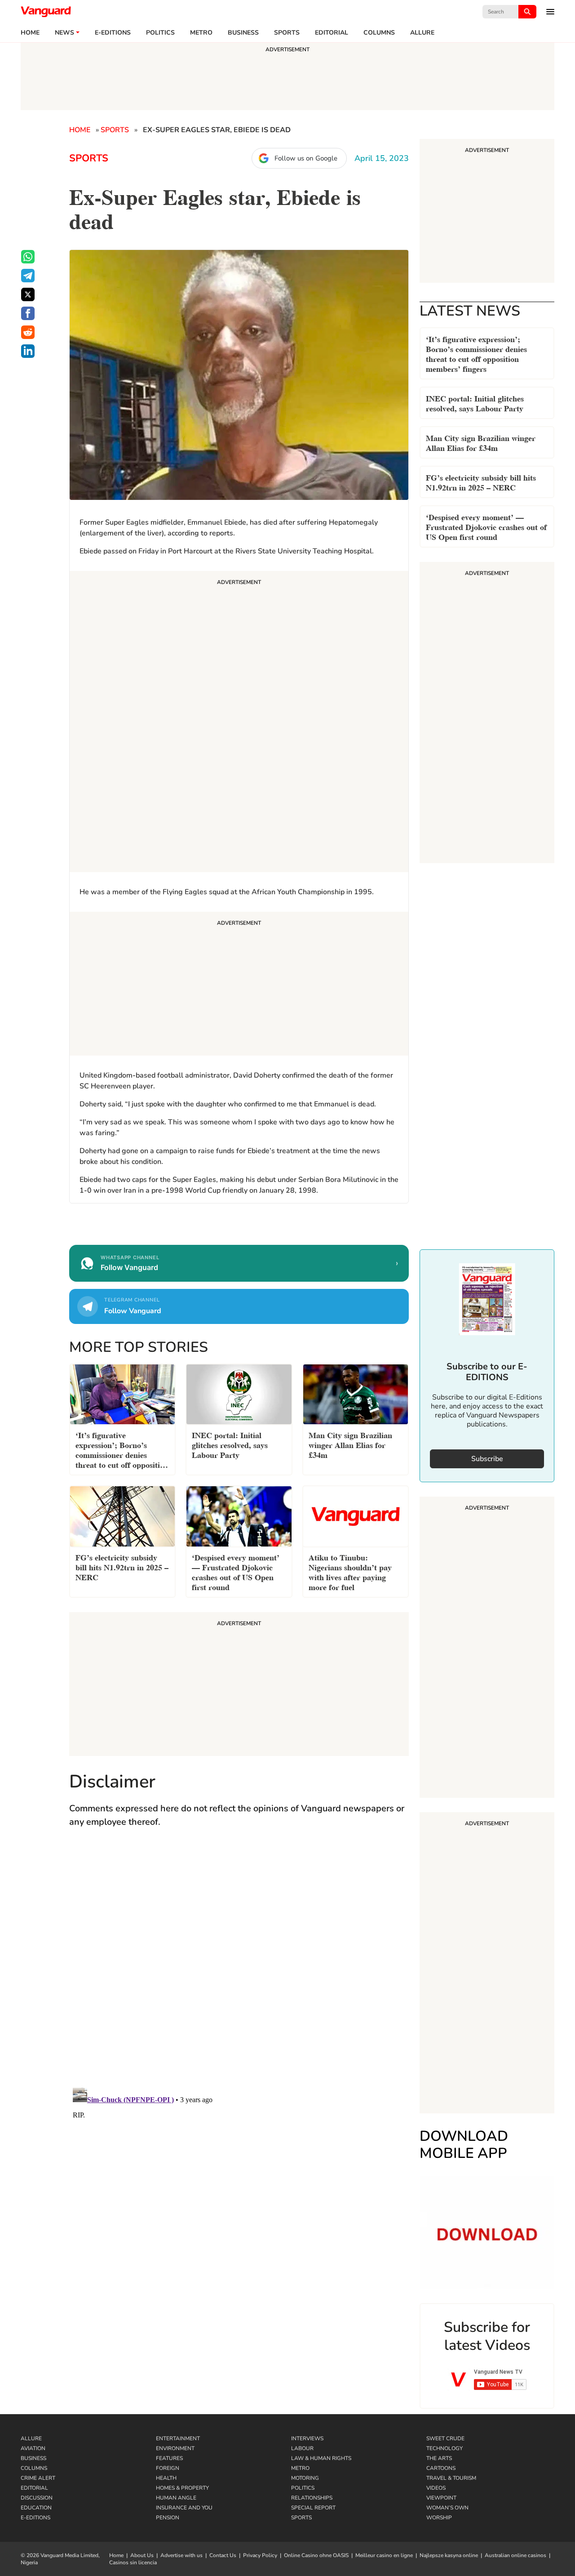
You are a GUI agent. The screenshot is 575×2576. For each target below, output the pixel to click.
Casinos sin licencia (133, 2563)
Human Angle (176, 2498)
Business (243, 33)
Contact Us (223, 2555)
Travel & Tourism (451, 2478)
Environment (175, 2448)
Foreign (168, 2468)
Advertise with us (181, 2555)
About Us (142, 2555)
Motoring (305, 2478)
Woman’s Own (447, 2508)
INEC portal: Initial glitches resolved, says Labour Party (475, 403)
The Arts (439, 2458)
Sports (287, 33)
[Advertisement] (239, 723)
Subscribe (487, 1459)
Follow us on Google (306, 158)
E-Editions (35, 2518)
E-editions (113, 33)
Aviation (33, 2448)
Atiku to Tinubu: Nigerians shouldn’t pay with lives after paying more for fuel (350, 1571)
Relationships (312, 2498)
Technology (445, 2448)
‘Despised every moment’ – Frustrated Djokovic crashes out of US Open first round (486, 526)
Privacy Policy (260, 2555)
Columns (379, 33)
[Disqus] (239, 1966)
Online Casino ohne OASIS (316, 2555)
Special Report (313, 2508)
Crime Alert (38, 2478)
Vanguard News (46, 12)
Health (166, 2478)
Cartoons (441, 2468)
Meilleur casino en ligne (384, 2555)
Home (30, 33)
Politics (160, 33)
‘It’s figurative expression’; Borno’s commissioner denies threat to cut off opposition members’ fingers (476, 353)
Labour (302, 2448)
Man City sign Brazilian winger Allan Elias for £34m (481, 442)
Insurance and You (184, 2508)
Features (169, 2458)
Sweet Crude (445, 2438)
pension (168, 2518)
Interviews (307, 2438)
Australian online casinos (515, 2555)
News (64, 33)
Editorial (332, 33)
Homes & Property (182, 2488)
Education (36, 2508)
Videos (436, 2488)
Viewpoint (441, 2498)
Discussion (37, 2498)
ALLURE (422, 33)
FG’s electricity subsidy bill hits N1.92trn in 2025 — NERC (481, 482)
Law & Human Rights (321, 2458)
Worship (439, 2518)
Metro (201, 33)
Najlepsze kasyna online (449, 2555)
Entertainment (178, 2438)
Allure (31, 2438)
